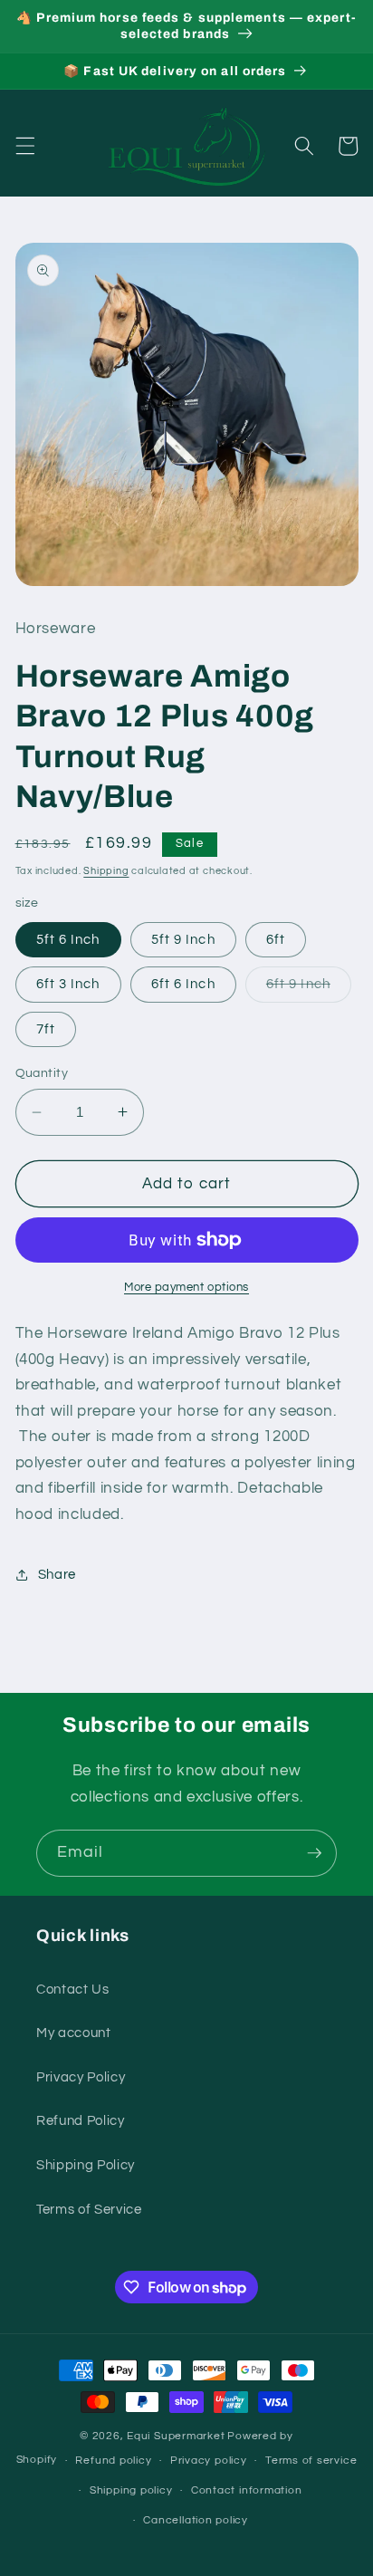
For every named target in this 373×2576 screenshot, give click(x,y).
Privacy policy (209, 2461)
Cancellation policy (196, 2520)
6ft (276, 939)
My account (74, 2033)
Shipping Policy (86, 2165)
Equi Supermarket (176, 2436)
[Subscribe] (314, 1853)
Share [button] (57, 1574)
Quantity (42, 1073)
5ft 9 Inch (183, 939)
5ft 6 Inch (68, 939)
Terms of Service (89, 2209)
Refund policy (113, 2461)
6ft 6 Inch (183, 984)
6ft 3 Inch (68, 984)
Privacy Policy (81, 2077)
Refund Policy (81, 2120)
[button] (24, 146)
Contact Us (73, 1989)
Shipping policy (131, 2490)
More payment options (186, 1287)
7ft (46, 1029)
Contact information (247, 2490)
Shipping (106, 871)
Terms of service (311, 2461)
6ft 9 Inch (309, 989)
